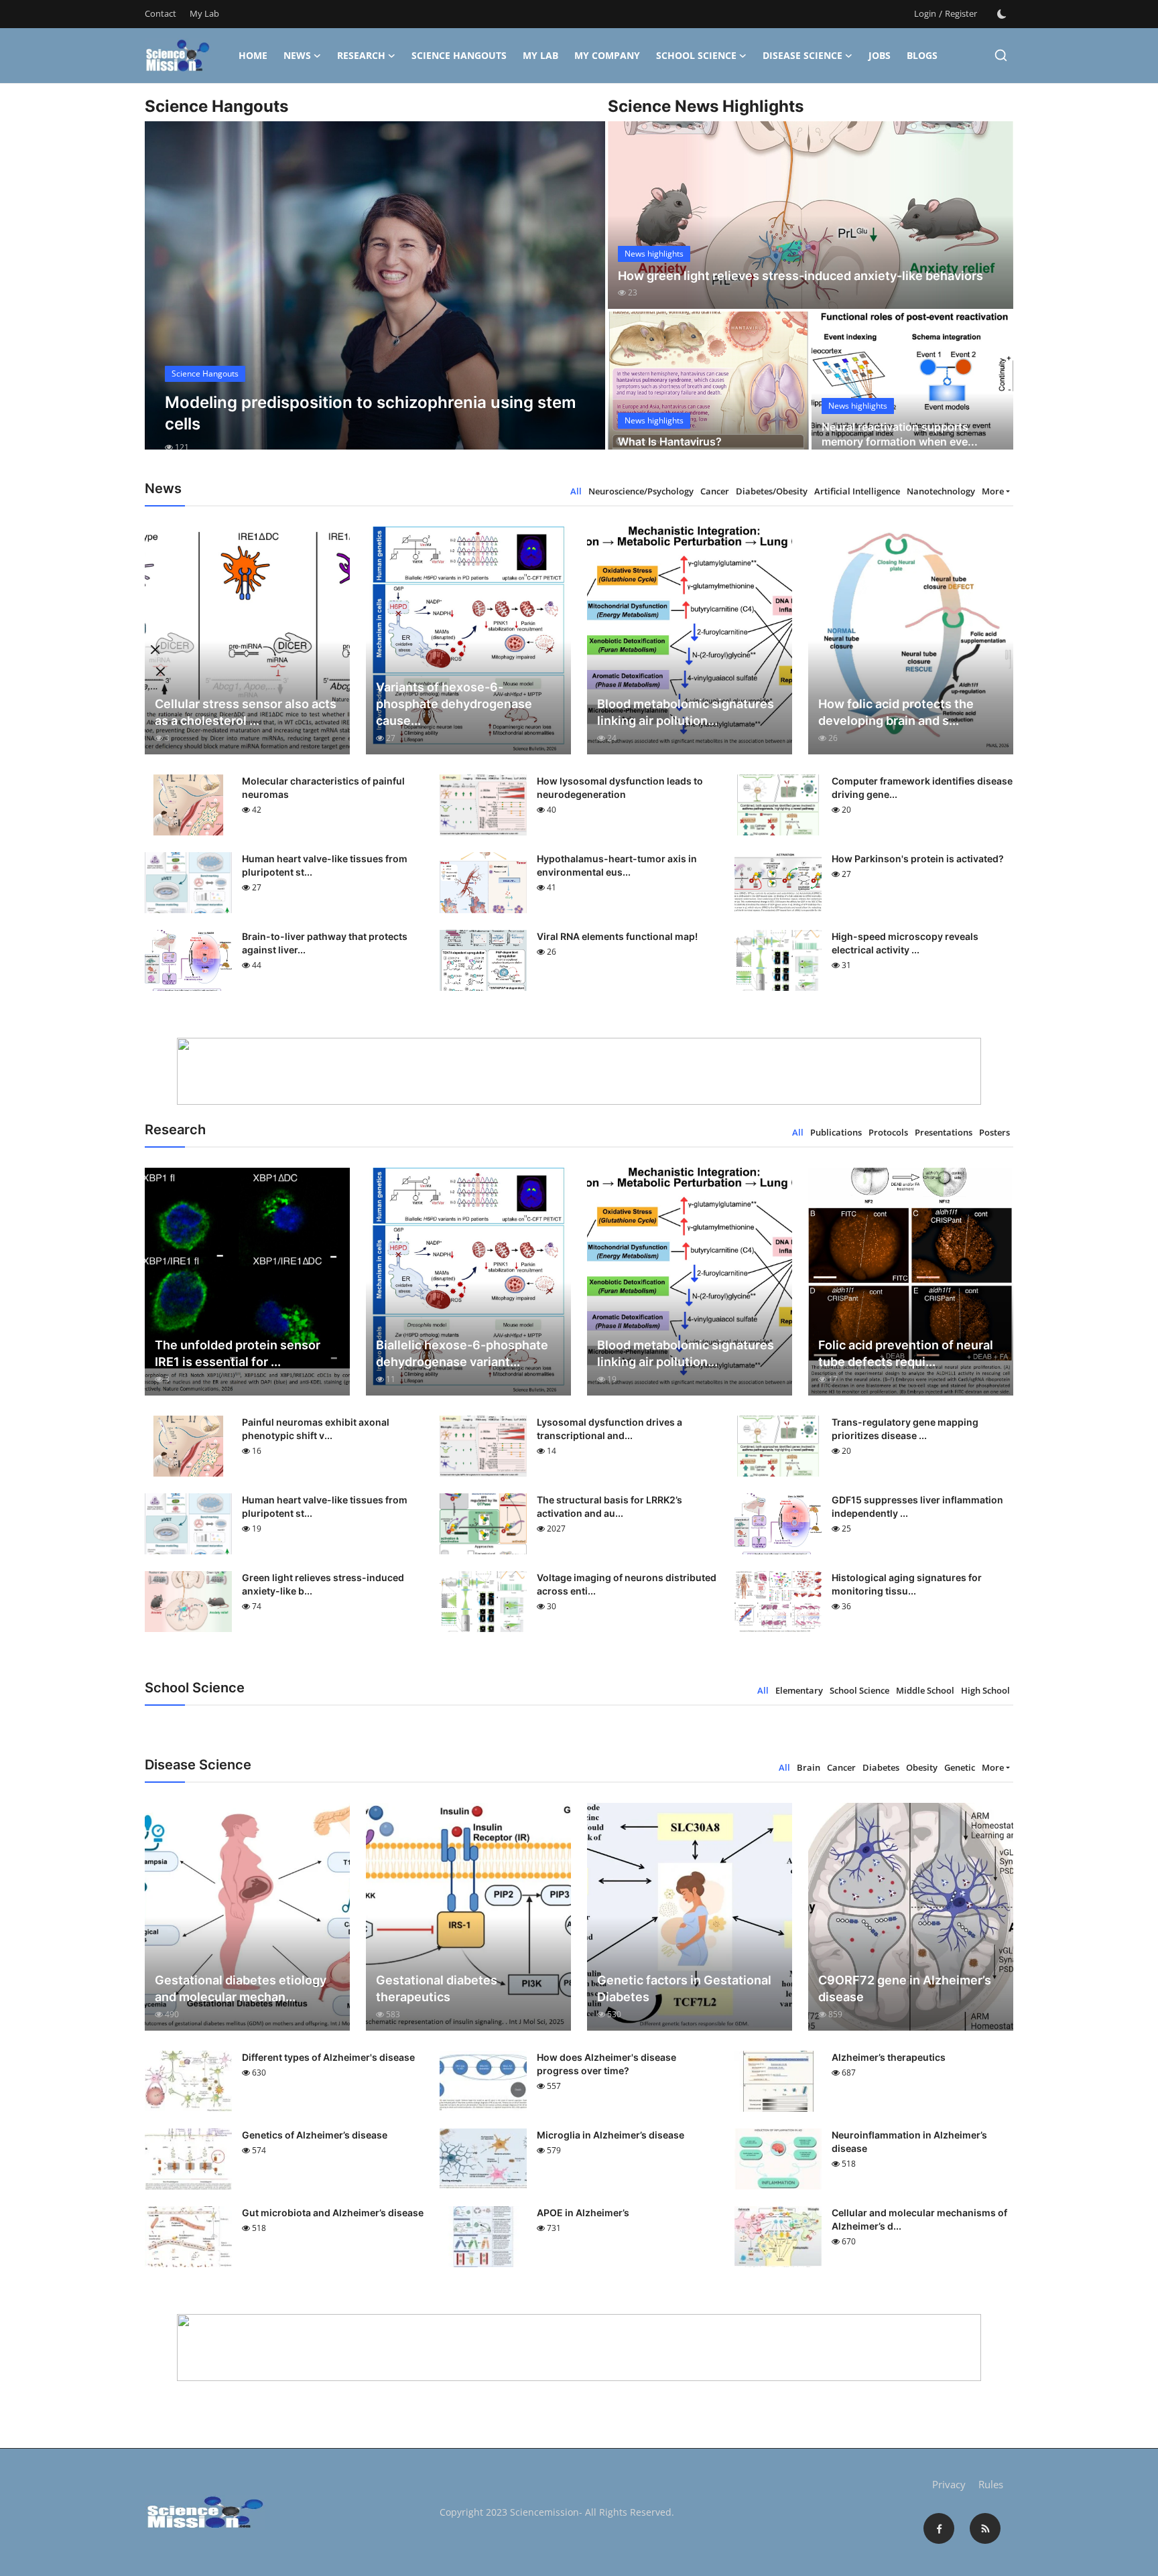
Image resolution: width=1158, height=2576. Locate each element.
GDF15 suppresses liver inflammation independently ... (917, 1506)
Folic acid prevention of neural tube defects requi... (906, 1353)
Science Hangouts (459, 55)
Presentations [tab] (944, 1132)
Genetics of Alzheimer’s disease (315, 2135)
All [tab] (576, 491)
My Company (607, 55)
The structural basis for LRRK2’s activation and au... (609, 1506)
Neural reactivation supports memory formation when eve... (900, 434)
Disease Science (802, 55)
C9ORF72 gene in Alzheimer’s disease (905, 1988)
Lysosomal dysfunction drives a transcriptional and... (609, 1429)
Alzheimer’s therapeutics (889, 2057)
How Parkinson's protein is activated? (918, 859)
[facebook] (939, 2528)
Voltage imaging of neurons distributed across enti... (627, 1584)
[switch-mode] (1002, 14)
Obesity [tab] (922, 1767)
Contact (160, 13)
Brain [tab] (809, 1767)
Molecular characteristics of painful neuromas (323, 788)
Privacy (949, 2484)
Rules (991, 2484)
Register (961, 13)
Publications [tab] (836, 1132)
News (297, 55)
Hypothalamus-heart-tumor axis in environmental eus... (617, 865)
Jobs (880, 55)
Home (253, 55)
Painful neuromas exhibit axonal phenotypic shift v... (316, 1429)
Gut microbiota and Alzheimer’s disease (333, 2213)
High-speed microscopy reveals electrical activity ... (905, 943)
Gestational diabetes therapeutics (437, 1988)
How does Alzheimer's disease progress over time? (606, 2064)
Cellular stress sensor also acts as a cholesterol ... (246, 712)
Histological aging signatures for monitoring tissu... (907, 1584)
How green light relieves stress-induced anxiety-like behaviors (800, 276)
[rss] (985, 2528)
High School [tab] (985, 1690)
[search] (1001, 55)
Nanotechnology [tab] (941, 491)
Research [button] (361, 55)
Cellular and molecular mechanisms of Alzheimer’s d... (919, 2219)
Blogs (922, 55)
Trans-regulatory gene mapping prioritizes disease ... (905, 1429)
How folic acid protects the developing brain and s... (896, 712)
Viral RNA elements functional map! (617, 936)
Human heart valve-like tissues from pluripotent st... (325, 865)
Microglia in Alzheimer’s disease (610, 2135)
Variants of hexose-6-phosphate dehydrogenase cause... (454, 704)
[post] (375, 297)
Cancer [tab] (715, 491)
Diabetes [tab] (881, 1767)
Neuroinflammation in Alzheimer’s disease (909, 2142)
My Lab (204, 13)
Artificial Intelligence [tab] (857, 491)
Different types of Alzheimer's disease (328, 2057)
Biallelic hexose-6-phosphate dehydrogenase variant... (462, 1353)
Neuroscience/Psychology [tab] (641, 491)
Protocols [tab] (888, 1132)
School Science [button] (696, 55)
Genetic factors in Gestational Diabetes (684, 1988)
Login (925, 13)
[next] (583, 297)
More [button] (993, 491)
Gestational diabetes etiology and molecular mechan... (241, 1988)
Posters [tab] (994, 1132)
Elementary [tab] (799, 1690)
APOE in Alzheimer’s (583, 2213)
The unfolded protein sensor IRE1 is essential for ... (238, 1353)
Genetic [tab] (960, 1767)
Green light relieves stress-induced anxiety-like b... (323, 1584)
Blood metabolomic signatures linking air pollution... (686, 712)
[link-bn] (579, 1071)
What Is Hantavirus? (670, 442)
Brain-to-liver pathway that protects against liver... (325, 943)
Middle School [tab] (925, 1690)
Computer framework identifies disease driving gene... (922, 788)
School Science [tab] (859, 1690)
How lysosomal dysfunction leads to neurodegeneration (620, 788)
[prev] (167, 297)
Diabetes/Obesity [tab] (772, 491)
